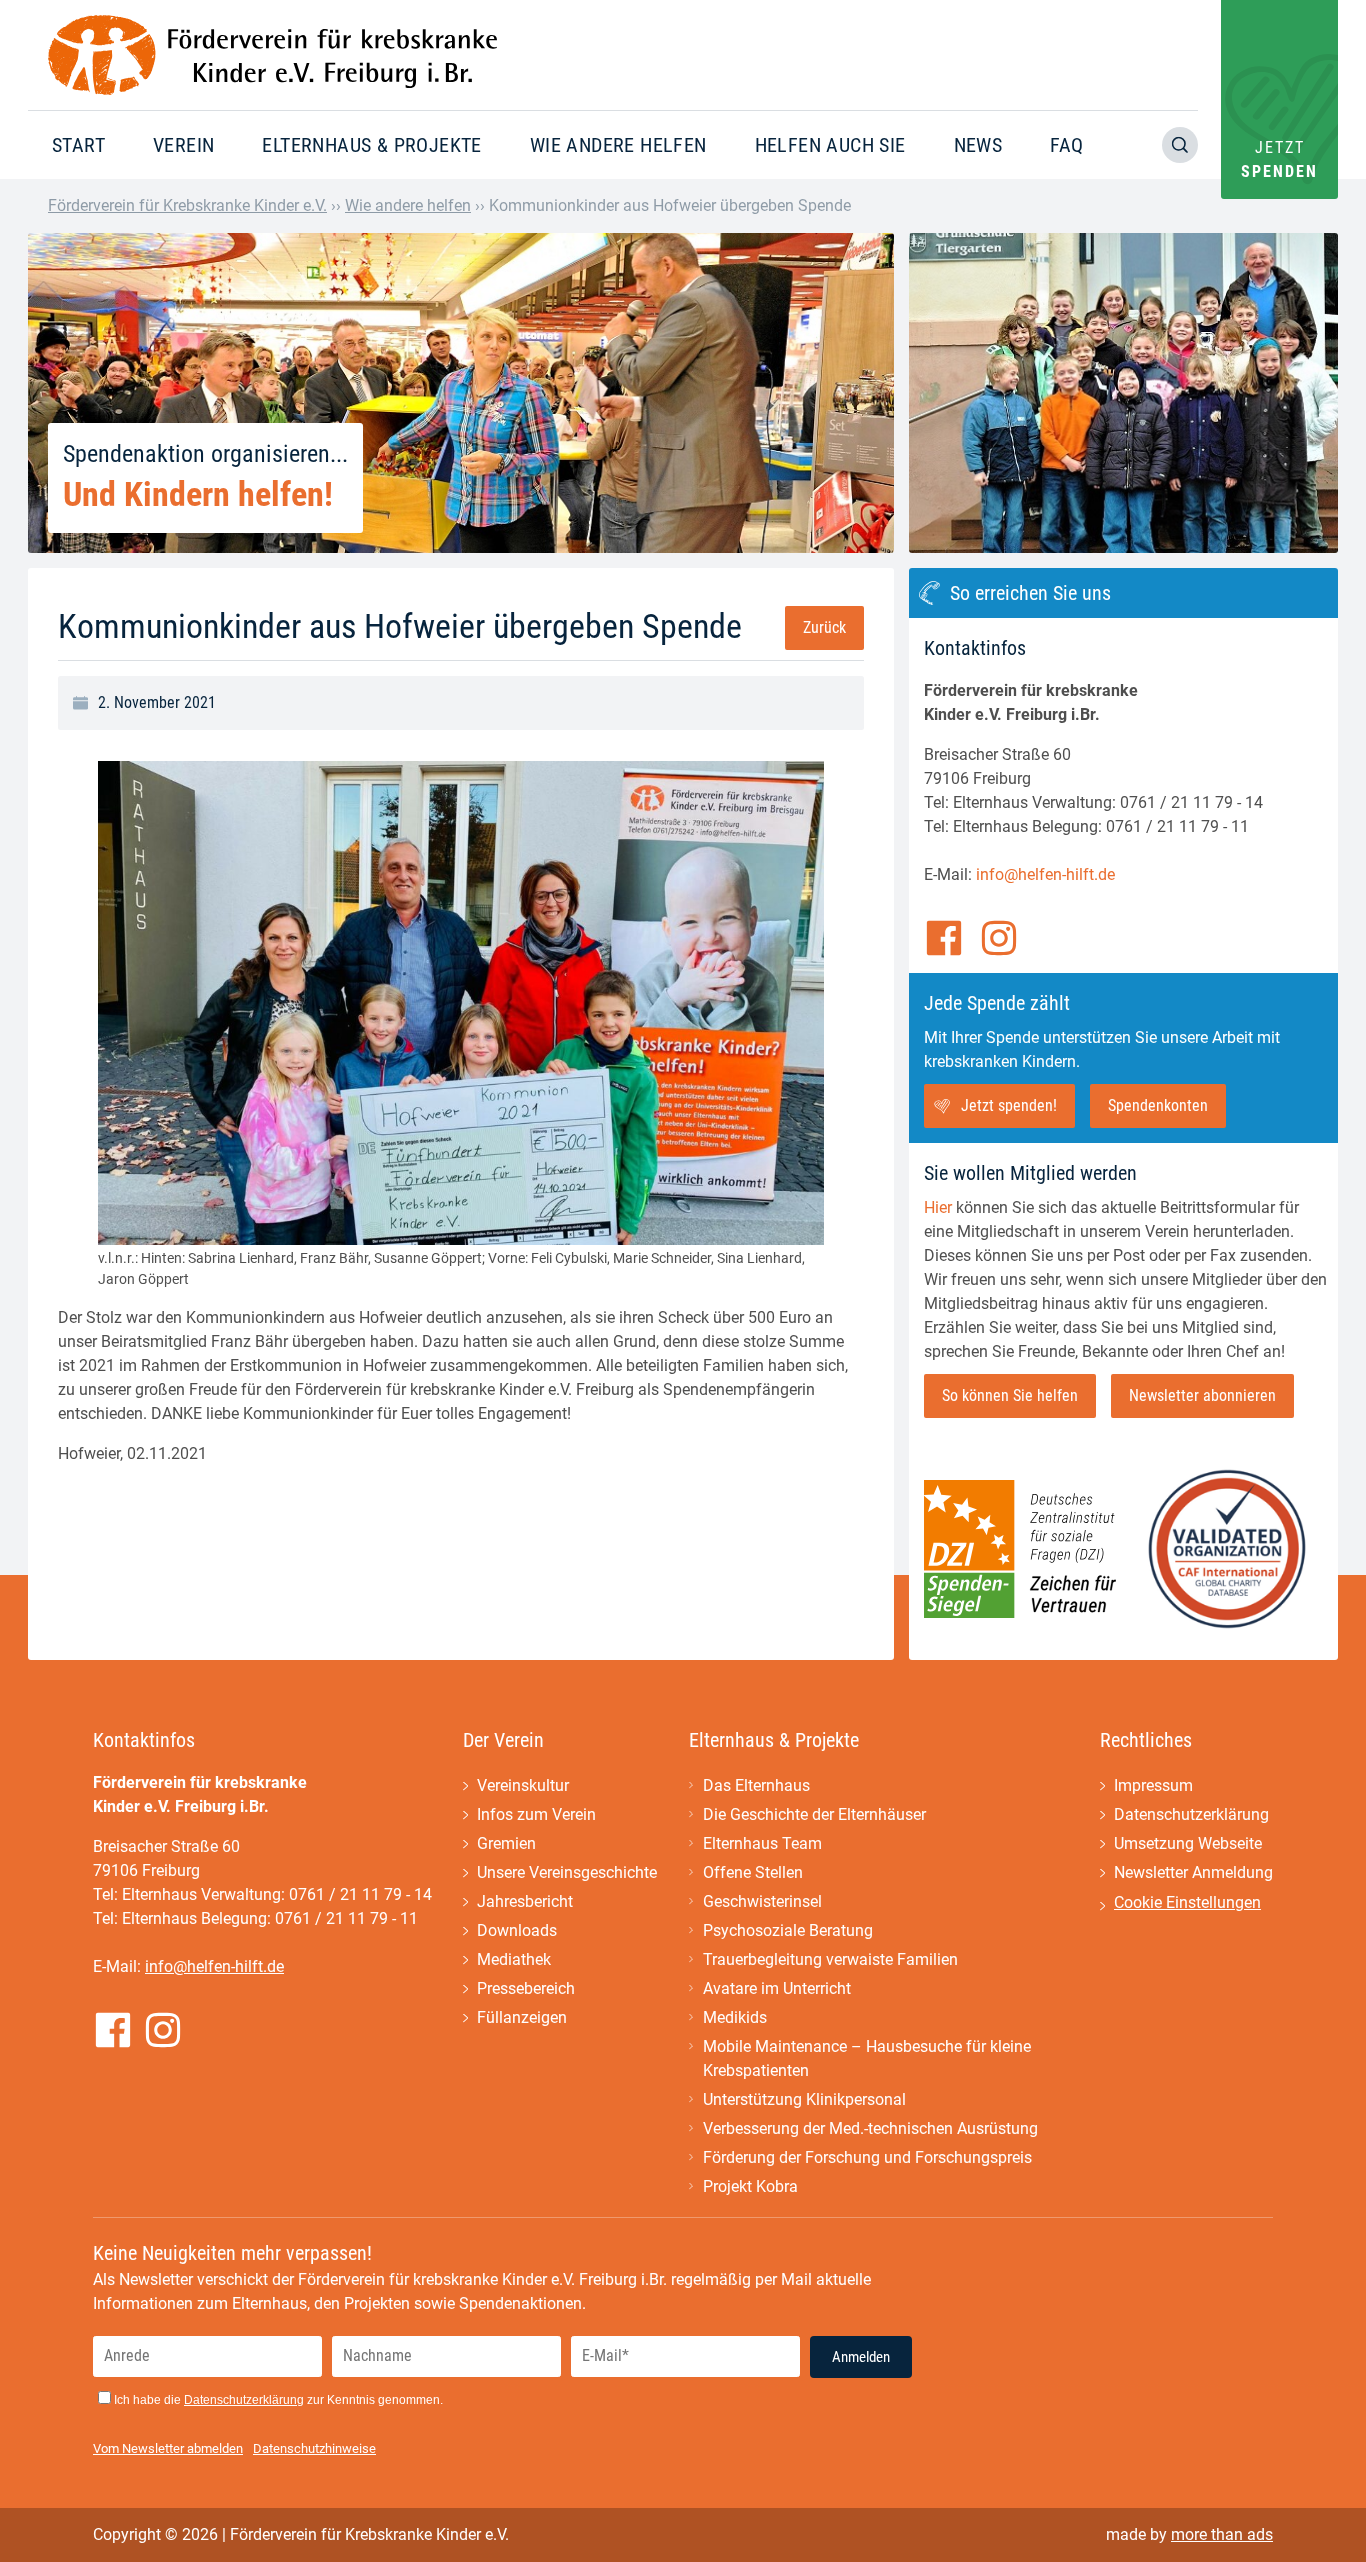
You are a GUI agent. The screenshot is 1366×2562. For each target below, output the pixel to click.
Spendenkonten (1158, 1105)
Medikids (735, 2017)
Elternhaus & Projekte (371, 145)
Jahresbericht (525, 1901)
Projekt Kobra (750, 2186)
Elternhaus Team (762, 1843)
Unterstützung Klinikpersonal (804, 2099)
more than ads (1222, 2534)
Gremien (506, 1843)
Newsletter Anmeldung (1193, 1872)
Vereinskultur (523, 1785)
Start (78, 145)
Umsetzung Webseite (1188, 1843)
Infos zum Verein (536, 1814)
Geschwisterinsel (762, 1901)
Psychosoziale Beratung (788, 1930)
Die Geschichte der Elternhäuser (814, 1814)
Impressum (1153, 1785)
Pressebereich (526, 1988)
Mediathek (514, 1959)
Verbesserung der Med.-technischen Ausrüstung (870, 2128)
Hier (938, 1207)
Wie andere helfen (618, 145)
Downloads (517, 1930)
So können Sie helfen (1010, 1395)
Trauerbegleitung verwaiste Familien (830, 1959)
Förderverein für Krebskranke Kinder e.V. (187, 205)
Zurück (824, 627)
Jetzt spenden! (1009, 1105)
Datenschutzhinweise (314, 2448)
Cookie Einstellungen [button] (1187, 1902)
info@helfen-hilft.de (1045, 874)
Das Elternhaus (756, 1785)
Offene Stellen (753, 1872)
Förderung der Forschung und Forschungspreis (867, 2157)
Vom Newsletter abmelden (168, 2448)
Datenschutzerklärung (1191, 1814)
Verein (183, 145)
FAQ (1066, 145)
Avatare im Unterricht (777, 1988)
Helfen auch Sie (830, 145)
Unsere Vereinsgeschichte (567, 1872)
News (978, 145)
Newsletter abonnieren (1202, 1395)
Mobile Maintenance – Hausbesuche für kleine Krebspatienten (867, 2058)
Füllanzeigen (522, 2017)
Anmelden (861, 2357)
